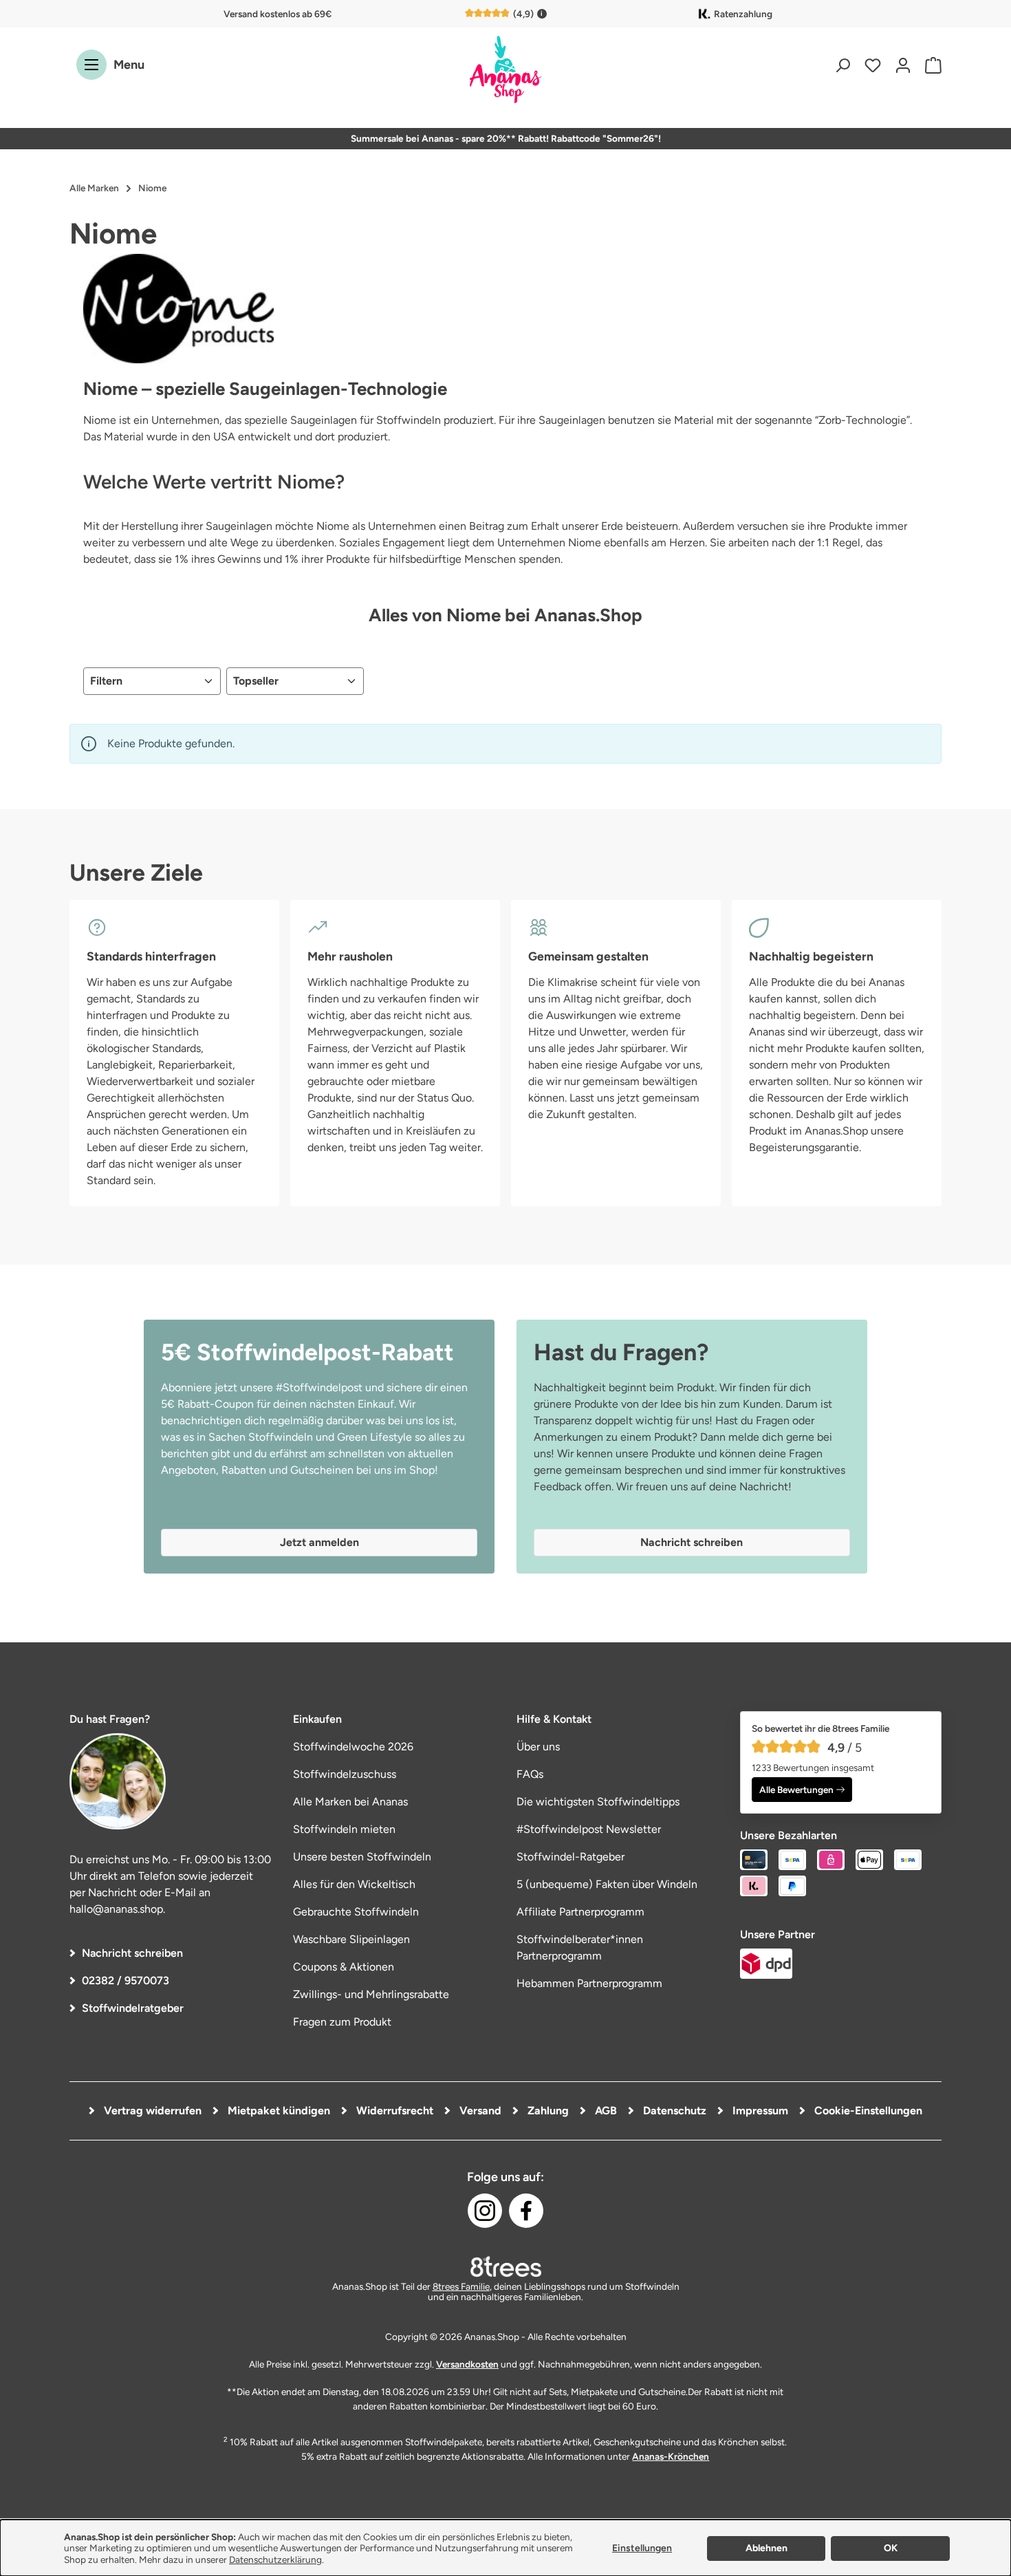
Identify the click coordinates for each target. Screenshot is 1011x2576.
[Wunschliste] (873, 65)
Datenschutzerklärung (275, 2559)
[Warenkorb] (930, 65)
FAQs (530, 1774)
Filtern (106, 681)
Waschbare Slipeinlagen (351, 1939)
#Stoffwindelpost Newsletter (589, 1829)
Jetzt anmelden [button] (319, 1542)
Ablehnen (767, 2548)
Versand (479, 2111)
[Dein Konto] (903, 65)
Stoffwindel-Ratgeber (570, 1857)
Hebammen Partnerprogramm (589, 1983)
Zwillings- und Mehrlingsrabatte (371, 1994)
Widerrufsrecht (393, 2111)
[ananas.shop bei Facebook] (526, 2211)
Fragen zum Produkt (342, 2022)
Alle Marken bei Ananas (350, 1802)
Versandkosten (467, 2364)
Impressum (759, 2111)
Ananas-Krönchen (671, 2456)
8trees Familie (461, 2286)
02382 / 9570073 (126, 1981)
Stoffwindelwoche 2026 (353, 1747)
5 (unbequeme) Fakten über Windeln (607, 1884)
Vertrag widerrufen (151, 2111)
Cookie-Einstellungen (867, 2111)
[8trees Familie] (505, 2266)
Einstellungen (642, 2548)
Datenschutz (673, 2111)
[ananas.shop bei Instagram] (485, 2211)
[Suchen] (842, 65)
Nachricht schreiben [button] (692, 1542)
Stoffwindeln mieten (344, 1829)
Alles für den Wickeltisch (354, 1884)
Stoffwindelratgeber (133, 2008)
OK (891, 2548)
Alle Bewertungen (796, 1790)
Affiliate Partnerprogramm (580, 1912)
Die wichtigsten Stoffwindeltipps (598, 1802)
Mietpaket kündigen (278, 2111)
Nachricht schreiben (132, 1953)
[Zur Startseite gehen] (505, 71)
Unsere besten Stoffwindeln (362, 1857)
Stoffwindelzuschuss (345, 1774)
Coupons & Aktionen (344, 1967)
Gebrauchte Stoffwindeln (356, 1912)
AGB (605, 2111)
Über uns (538, 1747)
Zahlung (547, 2111)
